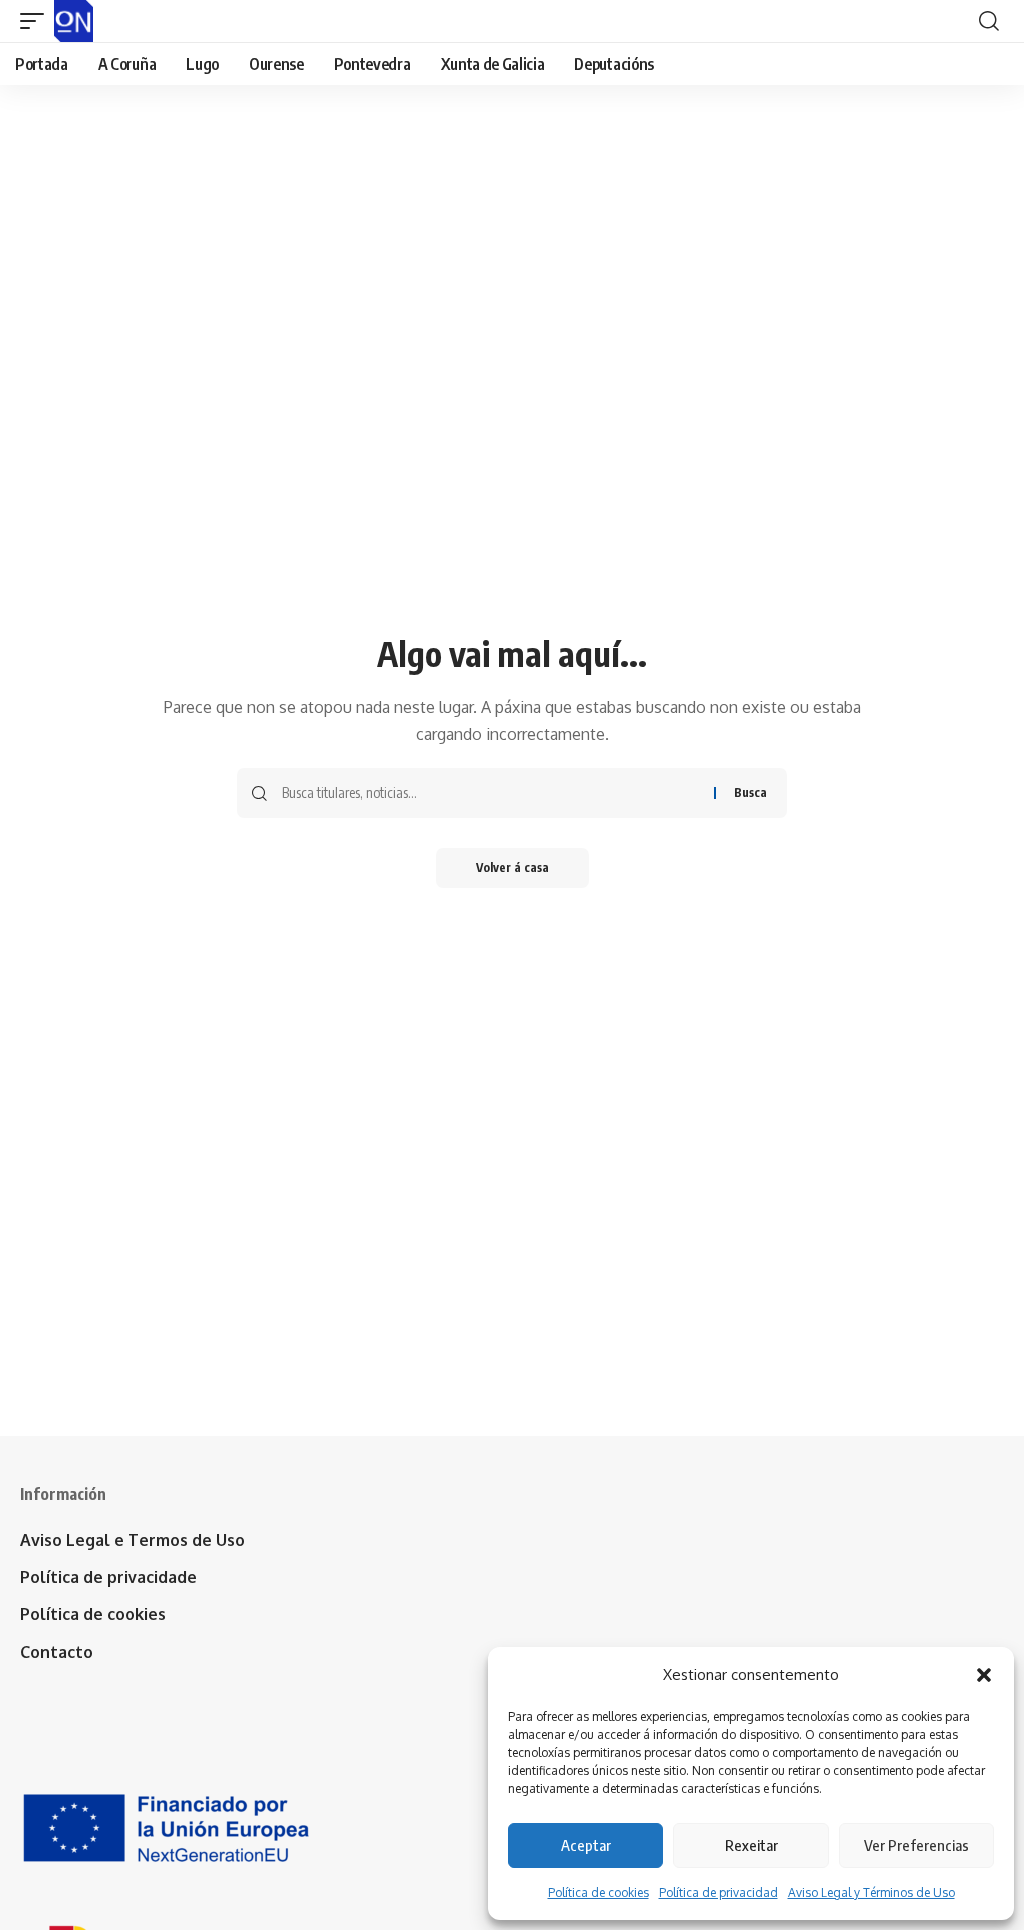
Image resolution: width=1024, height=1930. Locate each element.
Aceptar (586, 1845)
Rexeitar (751, 1845)
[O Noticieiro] (73, 21)
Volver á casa (512, 867)
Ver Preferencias (916, 1845)
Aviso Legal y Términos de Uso (871, 1892)
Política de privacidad (718, 1892)
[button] (984, 1675)
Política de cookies (598, 1892)
